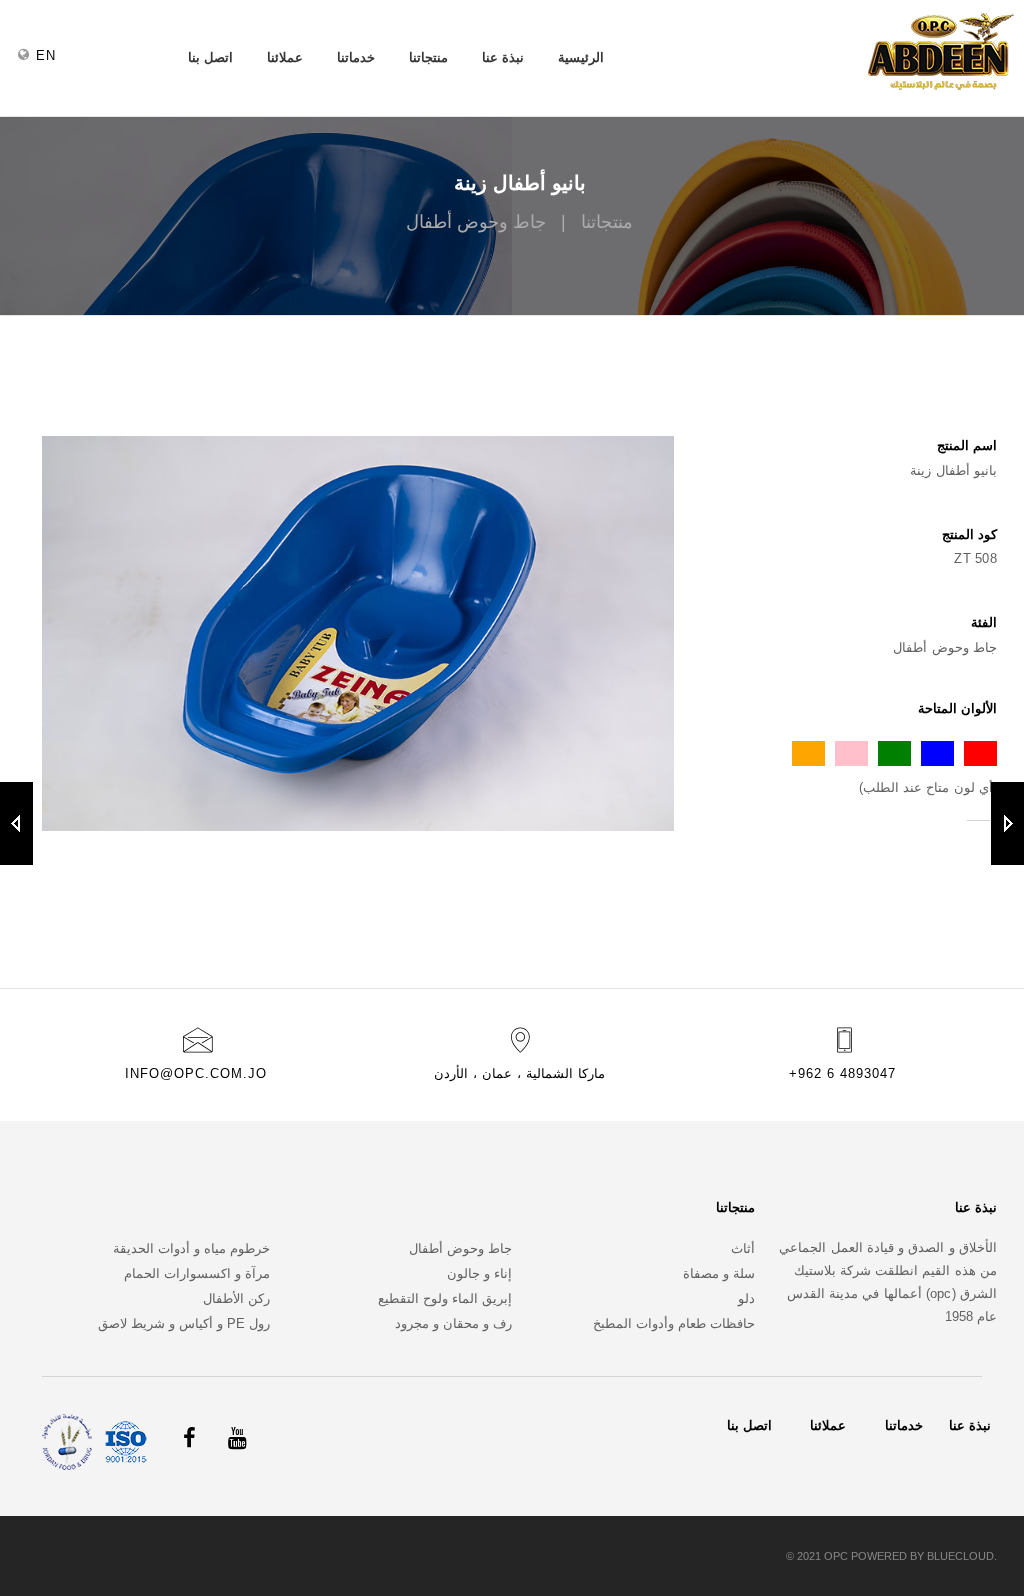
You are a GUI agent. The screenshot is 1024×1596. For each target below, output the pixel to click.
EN (46, 55)
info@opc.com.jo (196, 1073)
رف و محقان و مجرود (453, 1323)
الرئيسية (581, 57)
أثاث (743, 1248)
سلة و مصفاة (719, 1273)
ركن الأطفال (236, 1298)
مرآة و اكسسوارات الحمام (197, 1273)
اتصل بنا (210, 57)
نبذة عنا (503, 57)
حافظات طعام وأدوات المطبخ (674, 1323)
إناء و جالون (479, 1273)
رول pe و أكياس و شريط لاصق (184, 1323)
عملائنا (285, 57)
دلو (746, 1298)
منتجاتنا (428, 57)
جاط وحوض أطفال (460, 1248)
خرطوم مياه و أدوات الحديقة (191, 1248)
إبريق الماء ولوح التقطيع (445, 1298)
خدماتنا (356, 57)
